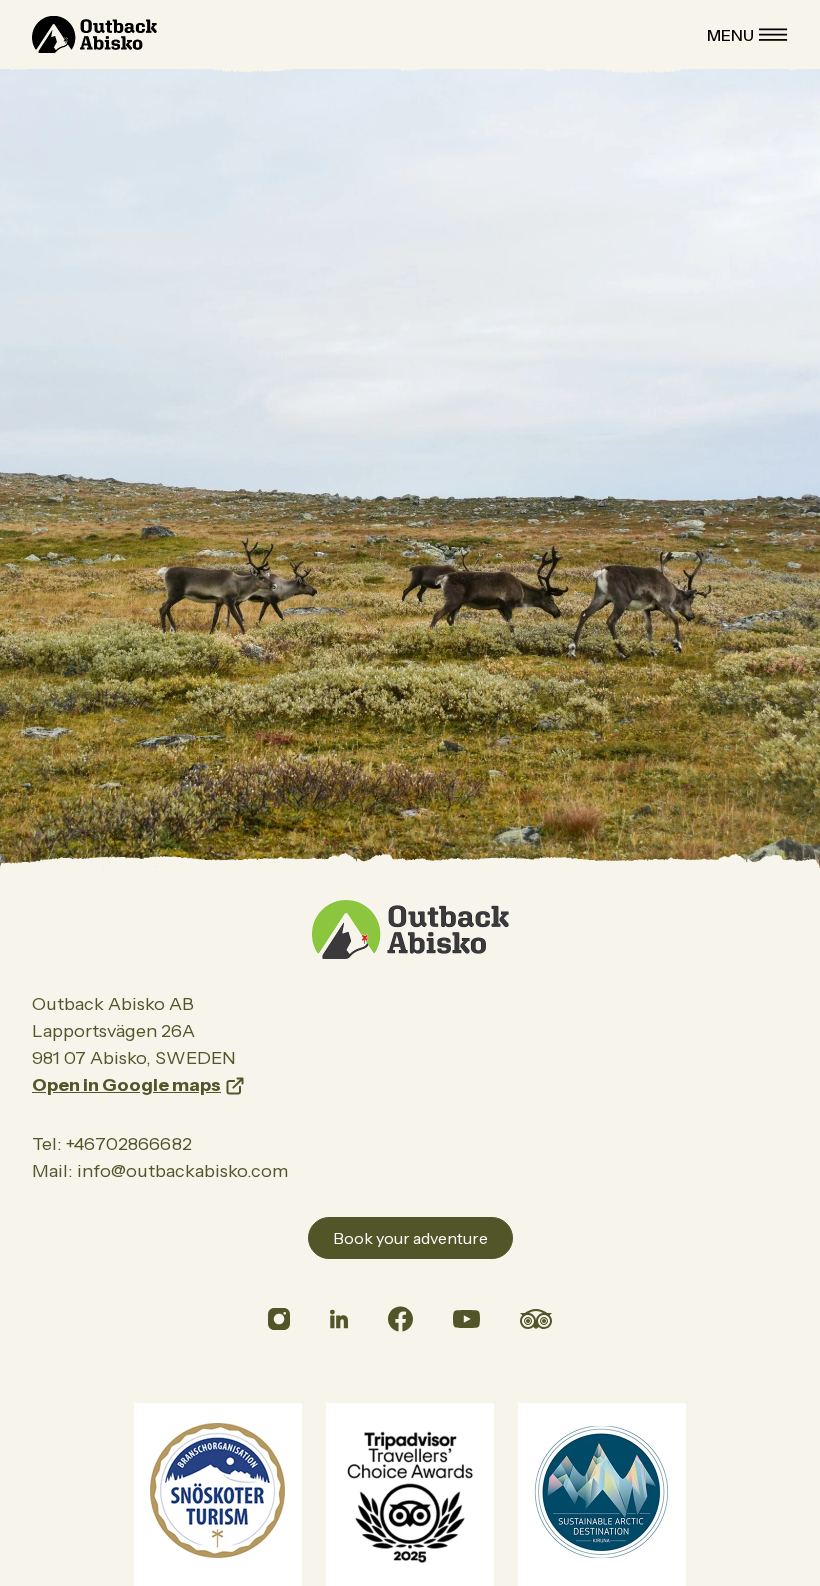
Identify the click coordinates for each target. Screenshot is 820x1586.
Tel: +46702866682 (112, 1144)
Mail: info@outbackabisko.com (160, 1171)
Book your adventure (410, 1238)
